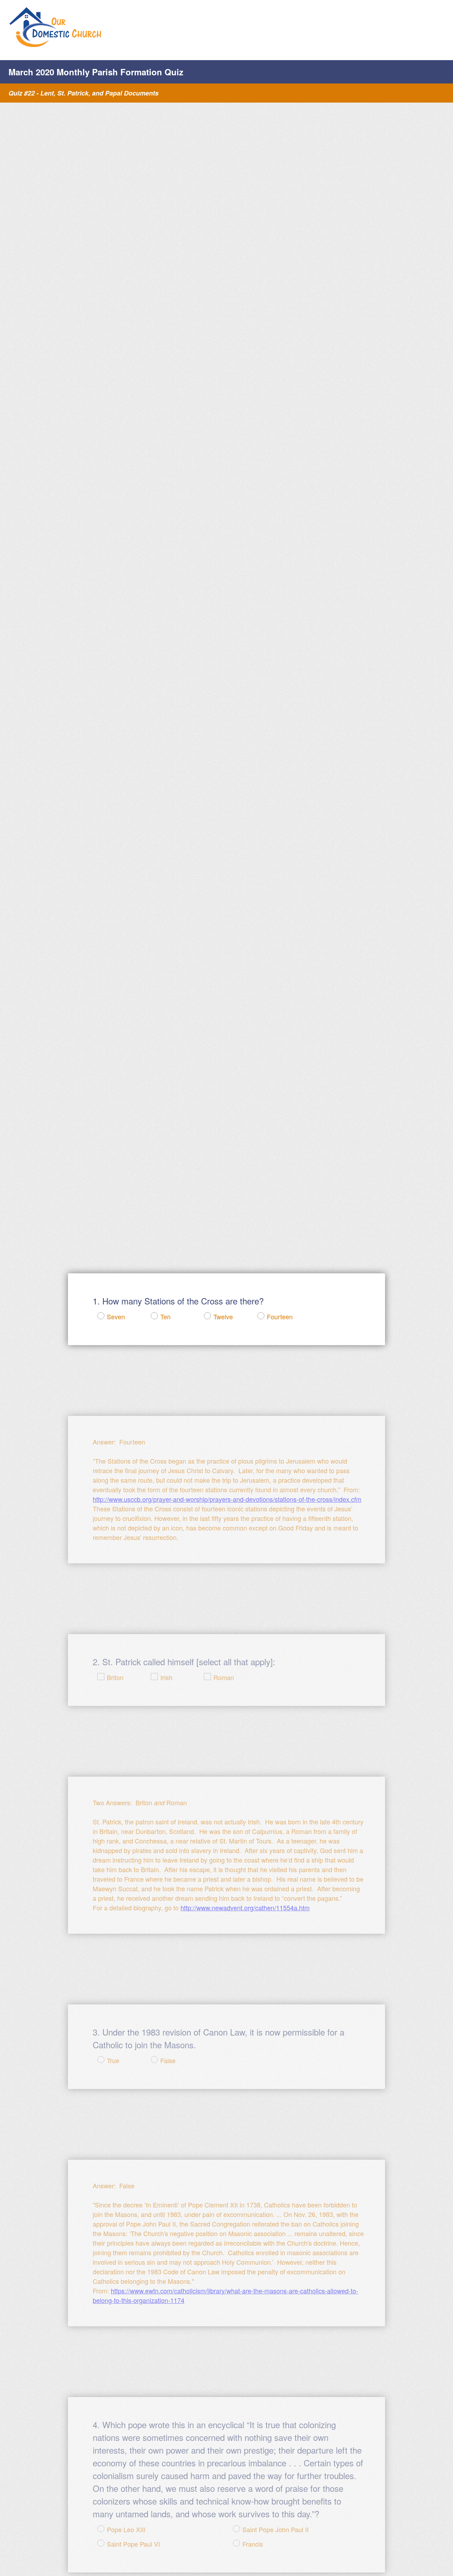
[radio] (96, 1316)
